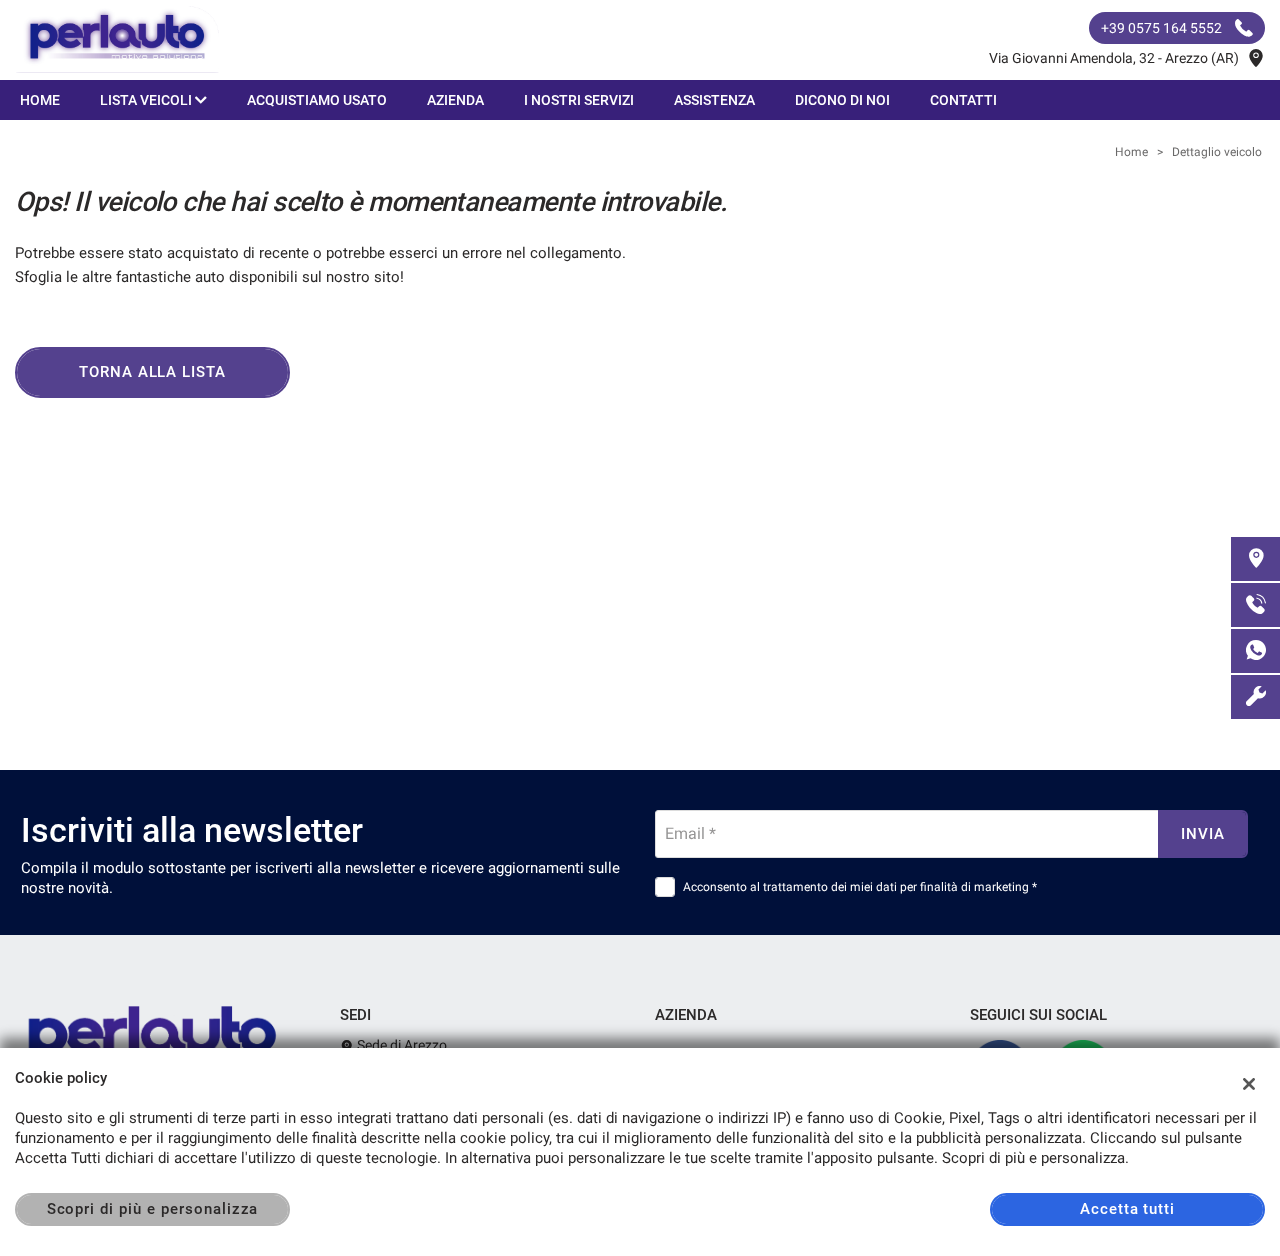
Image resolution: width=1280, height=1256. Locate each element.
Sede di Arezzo (400, 1045)
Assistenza (714, 100)
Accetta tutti (1127, 1209)
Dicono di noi (842, 100)
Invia (1203, 834)
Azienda (455, 100)
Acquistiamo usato (317, 100)
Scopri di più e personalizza (153, 1209)
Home (40, 100)
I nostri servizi (579, 100)
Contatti (963, 100)
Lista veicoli (147, 100)
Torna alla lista (152, 372)
